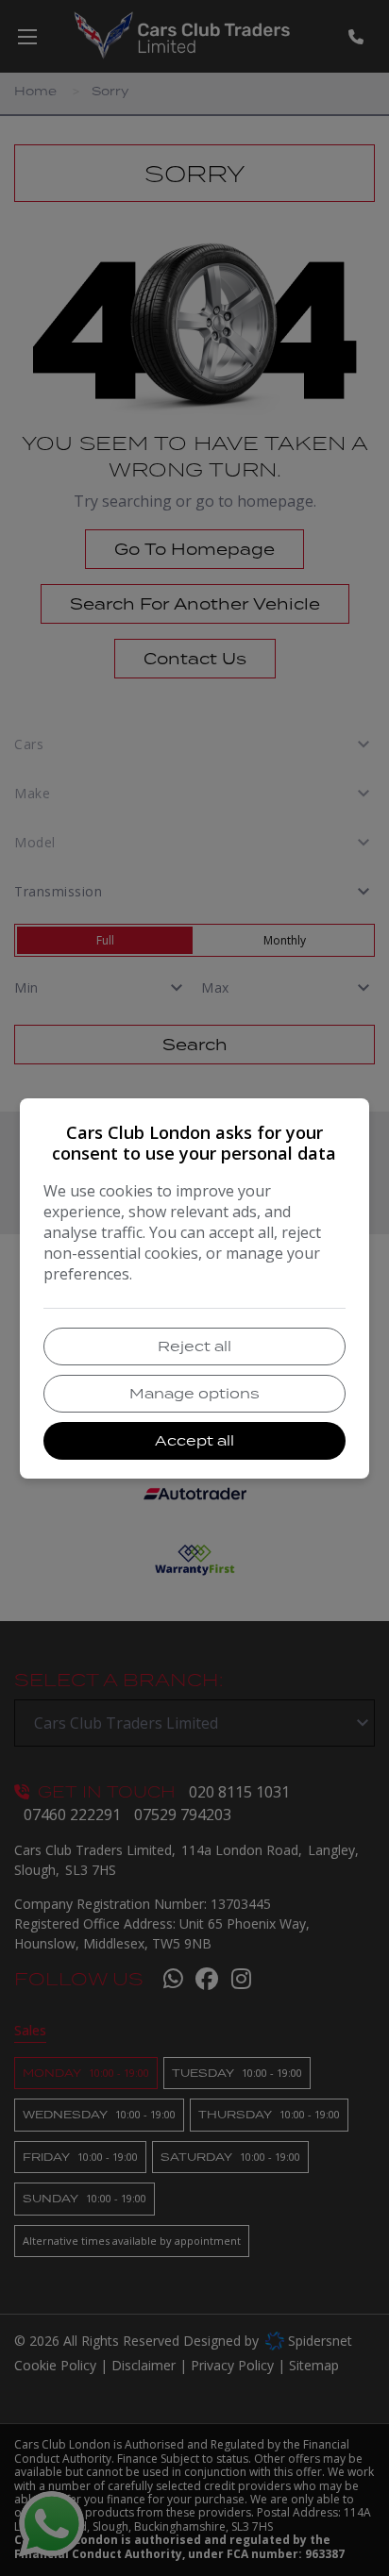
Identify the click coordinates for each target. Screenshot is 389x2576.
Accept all (194, 1440)
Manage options (194, 1393)
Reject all (194, 1346)
